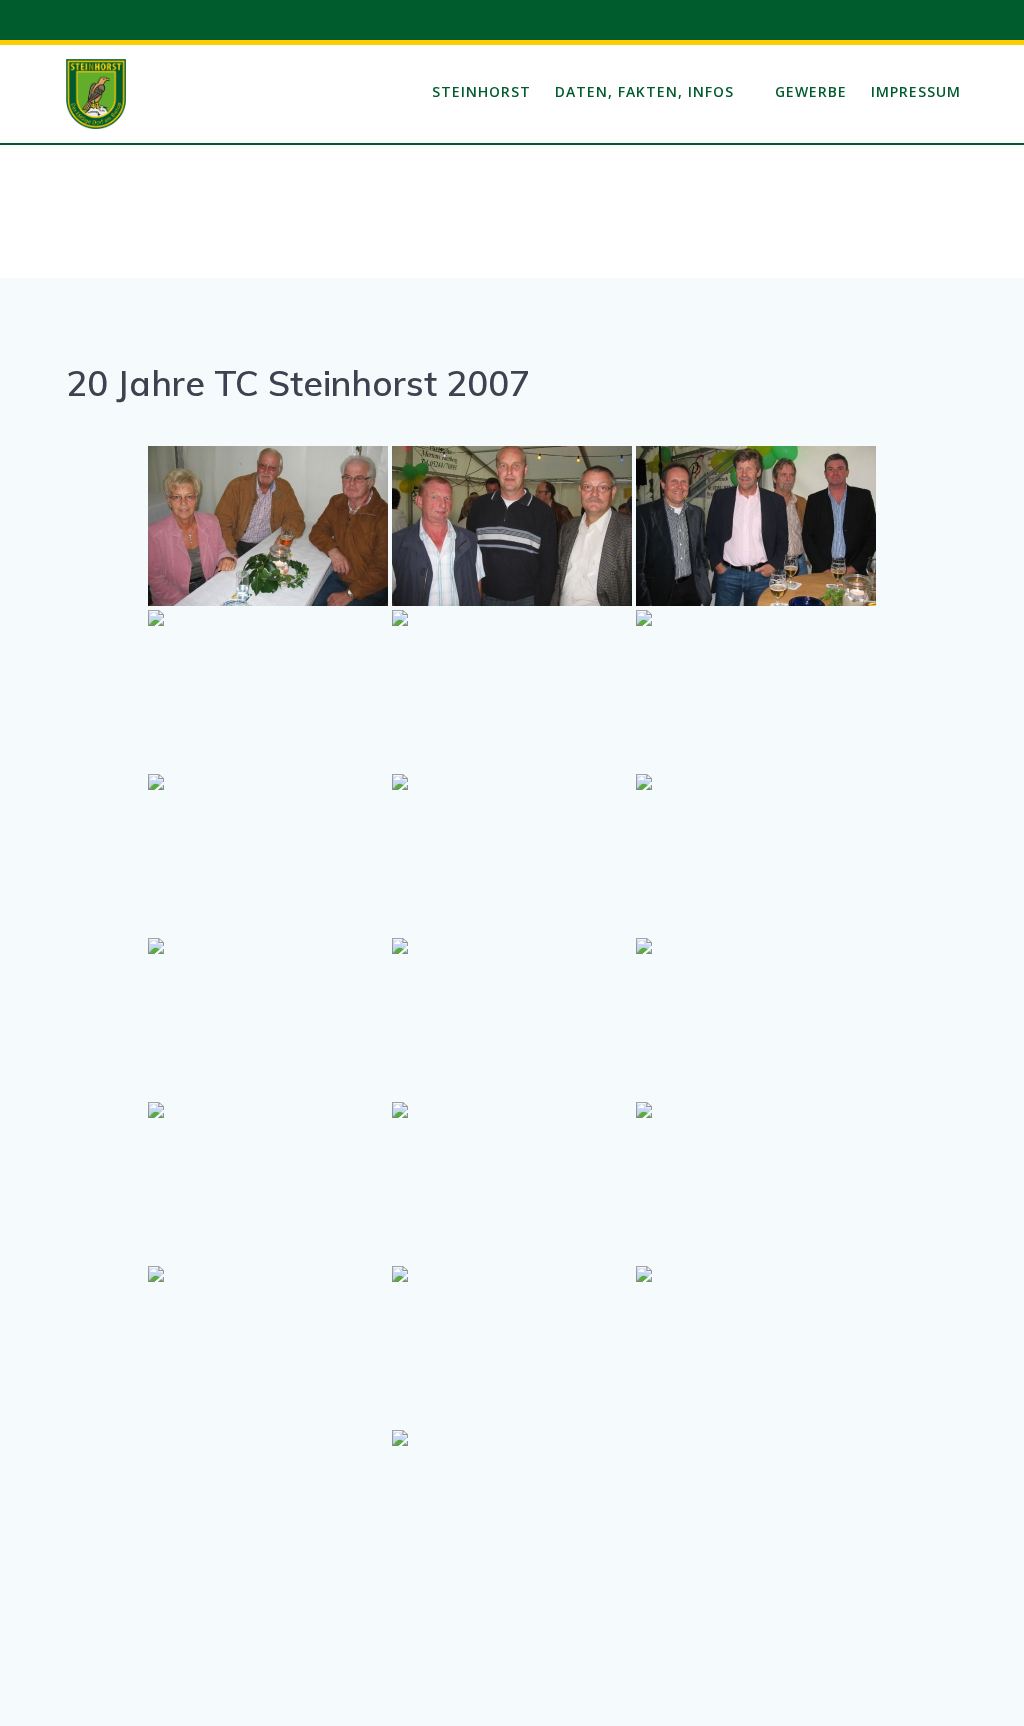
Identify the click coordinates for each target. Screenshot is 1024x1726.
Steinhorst (481, 91)
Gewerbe (811, 91)
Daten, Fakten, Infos (644, 91)
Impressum (916, 91)
